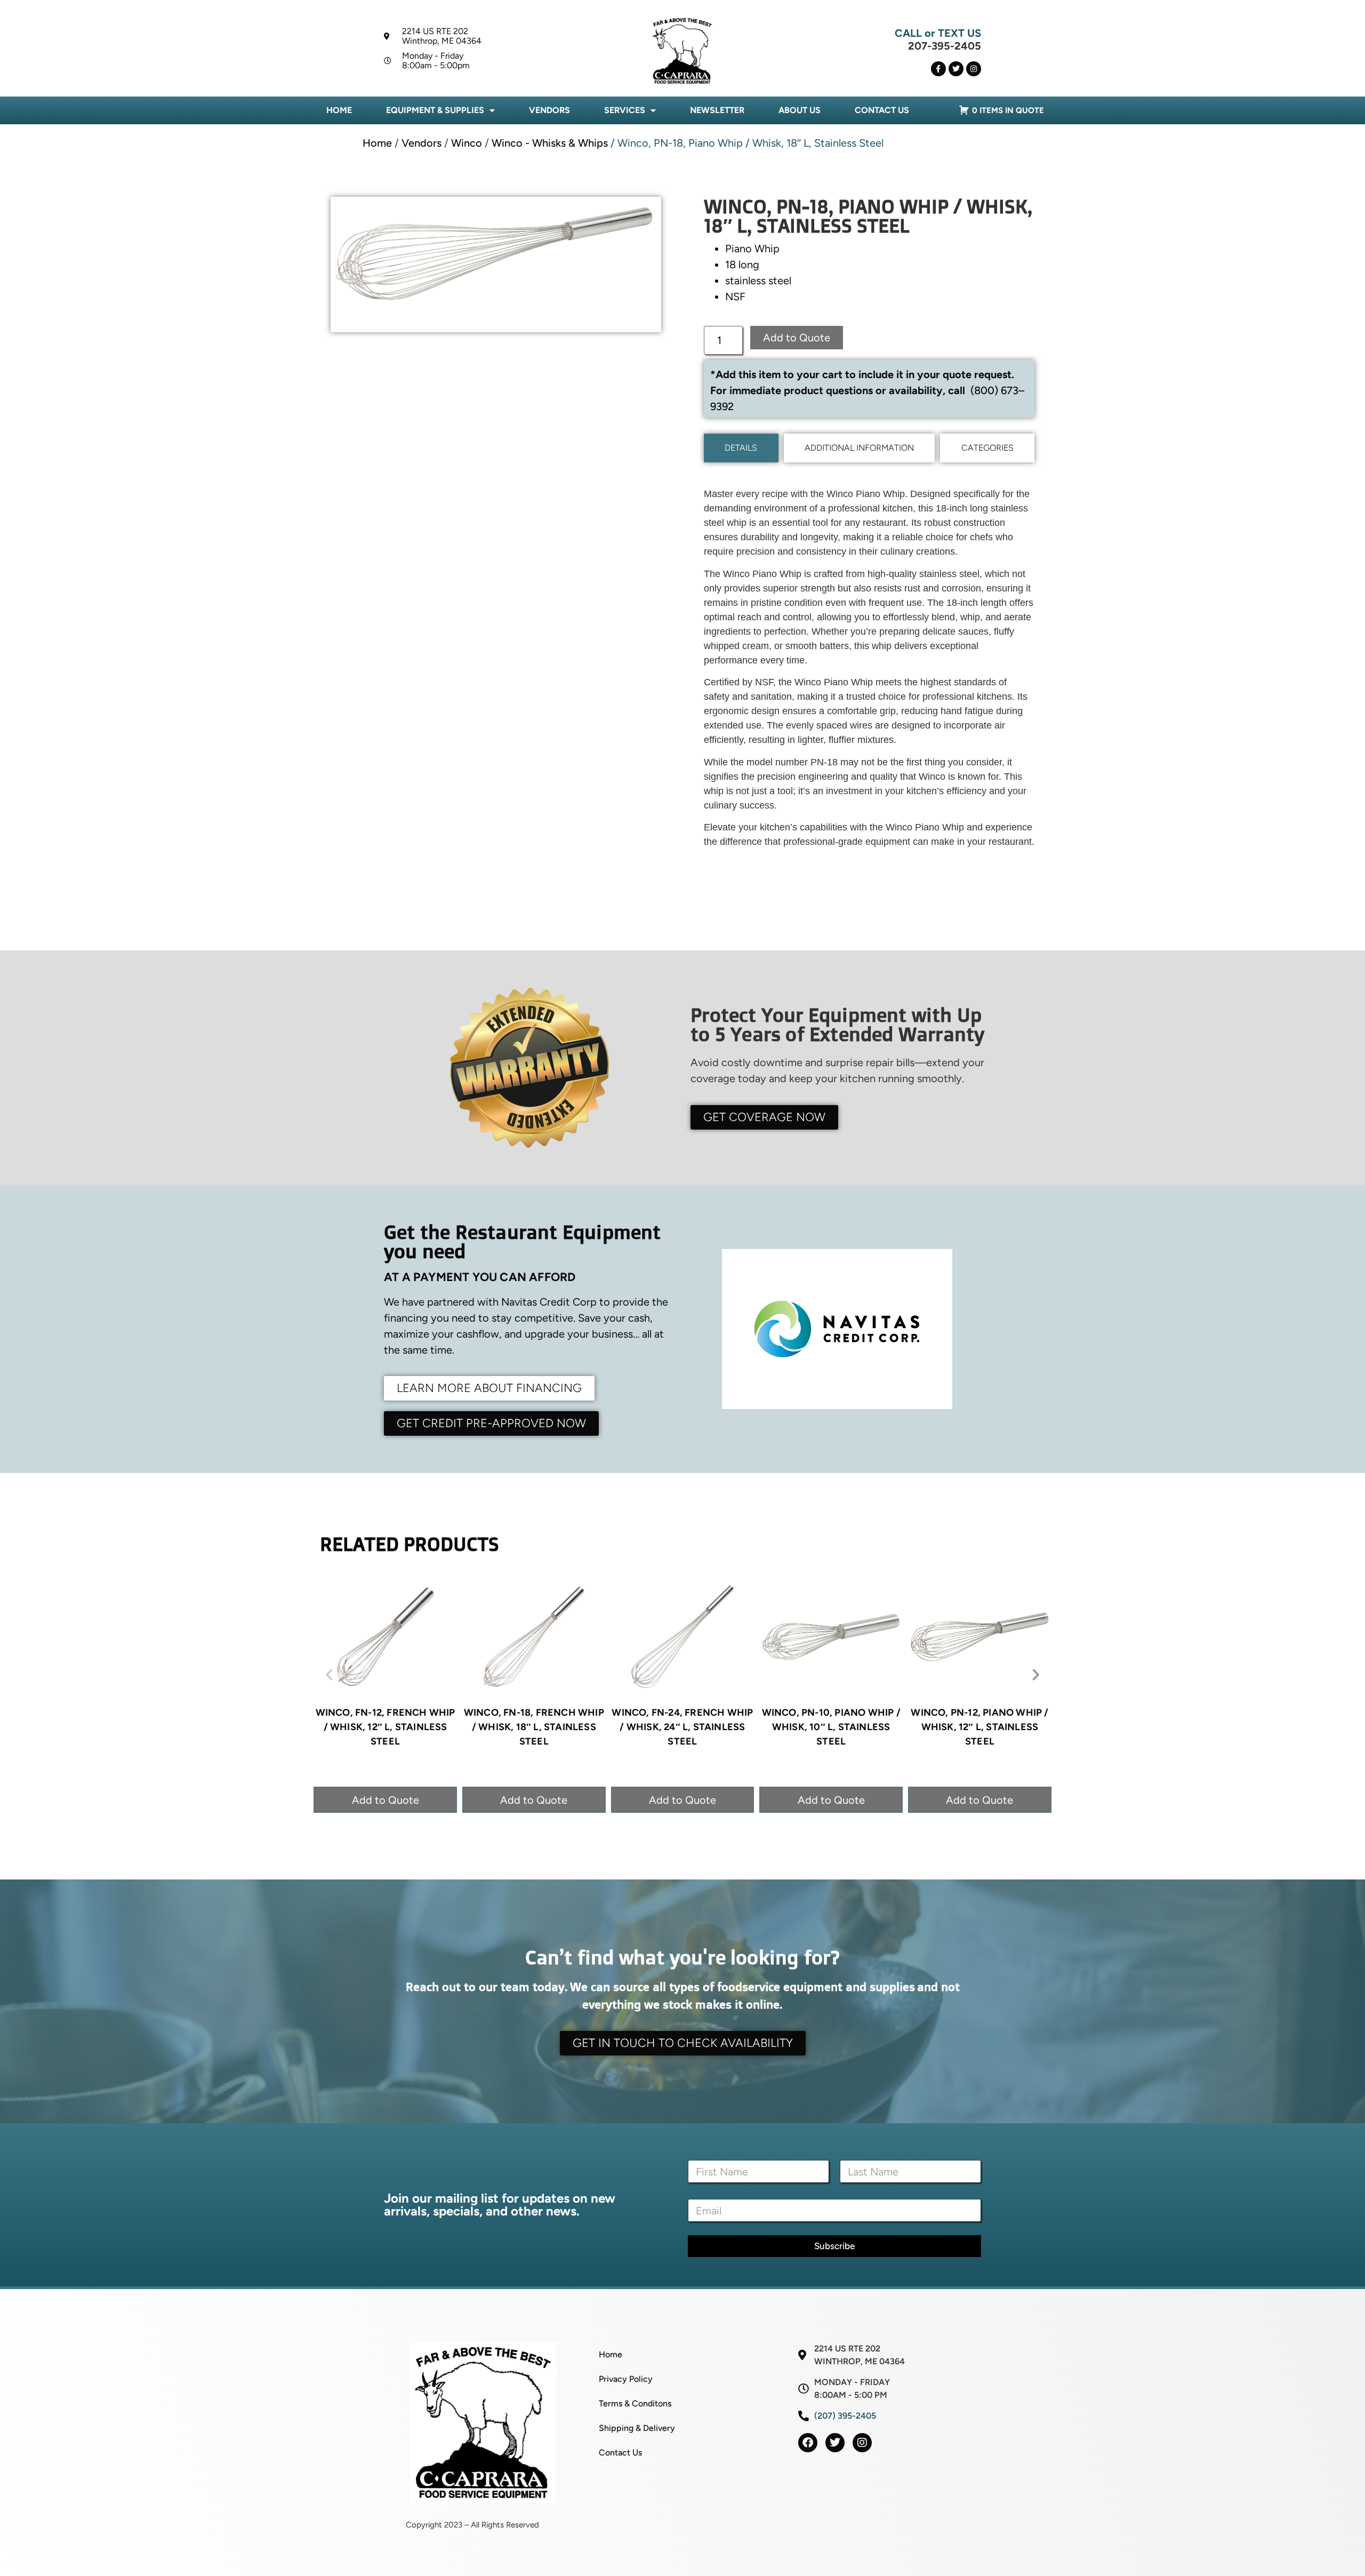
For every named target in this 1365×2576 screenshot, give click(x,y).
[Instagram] (974, 69)
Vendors (549, 110)
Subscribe (834, 2246)
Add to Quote (797, 338)
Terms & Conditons (635, 2403)
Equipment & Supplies (435, 110)
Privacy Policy (626, 2379)
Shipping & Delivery (637, 2428)
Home (339, 110)
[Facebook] (808, 2443)
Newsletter (717, 110)
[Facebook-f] (938, 69)
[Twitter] (956, 69)
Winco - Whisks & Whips (550, 143)
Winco (467, 143)
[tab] (741, 448)
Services (625, 110)
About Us (800, 110)
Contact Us (882, 110)
